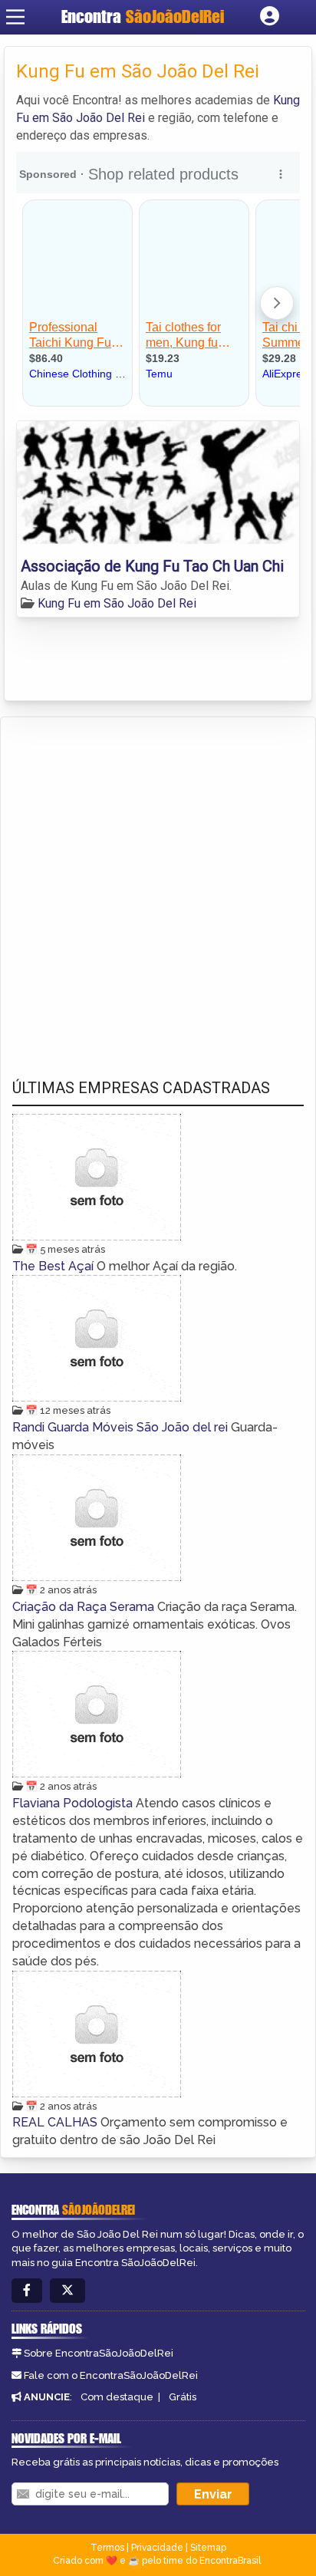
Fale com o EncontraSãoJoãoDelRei (111, 2375)
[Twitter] (67, 2291)
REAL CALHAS (56, 2122)
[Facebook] (27, 2291)
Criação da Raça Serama (85, 1607)
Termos (107, 2548)
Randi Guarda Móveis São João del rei (122, 1427)
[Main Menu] (15, 17)
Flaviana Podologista (74, 1803)
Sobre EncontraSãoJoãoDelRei (99, 2353)
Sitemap (208, 2548)
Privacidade (157, 2548)
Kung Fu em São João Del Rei (117, 603)
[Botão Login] (270, 17)
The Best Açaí (54, 1266)
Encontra (143, 16)
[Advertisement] (158, 883)
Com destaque (117, 2397)
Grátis (183, 2397)
